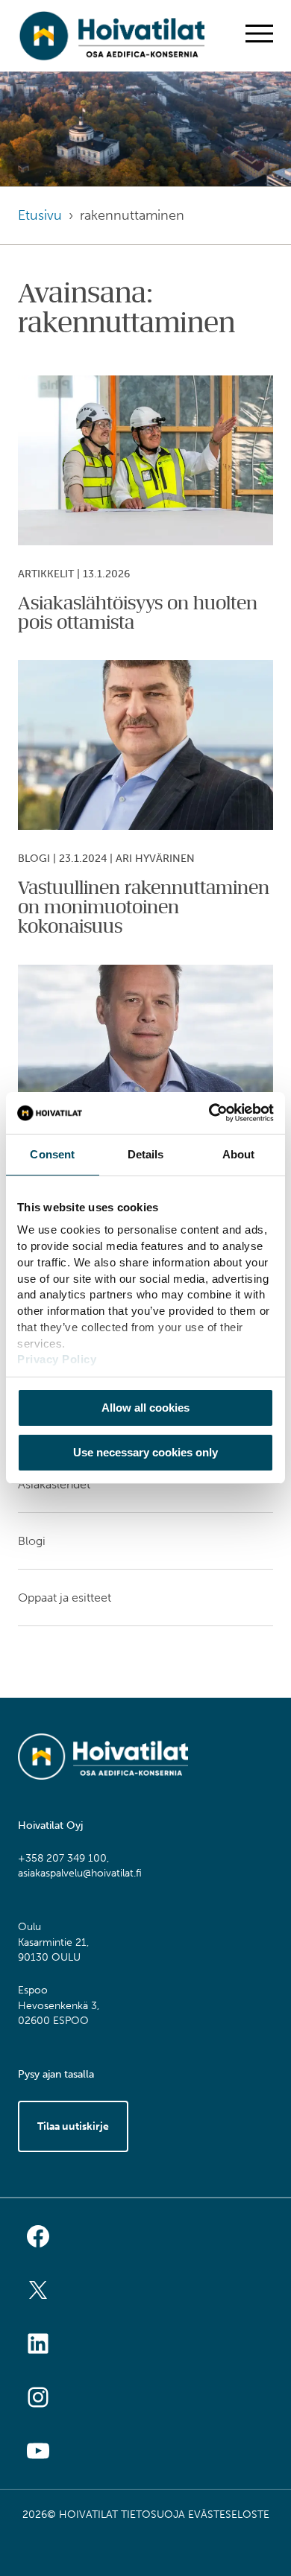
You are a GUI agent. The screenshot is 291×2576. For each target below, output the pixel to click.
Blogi (32, 1541)
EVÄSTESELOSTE (229, 2515)
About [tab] (239, 1154)
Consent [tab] (52, 1154)
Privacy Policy (57, 1359)
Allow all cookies (145, 1408)
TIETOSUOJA (153, 2515)
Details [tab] (146, 1154)
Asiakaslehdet (54, 1484)
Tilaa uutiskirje (73, 2126)
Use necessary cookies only (145, 1452)
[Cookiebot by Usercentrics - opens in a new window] (209, 1113)
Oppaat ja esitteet (65, 1598)
